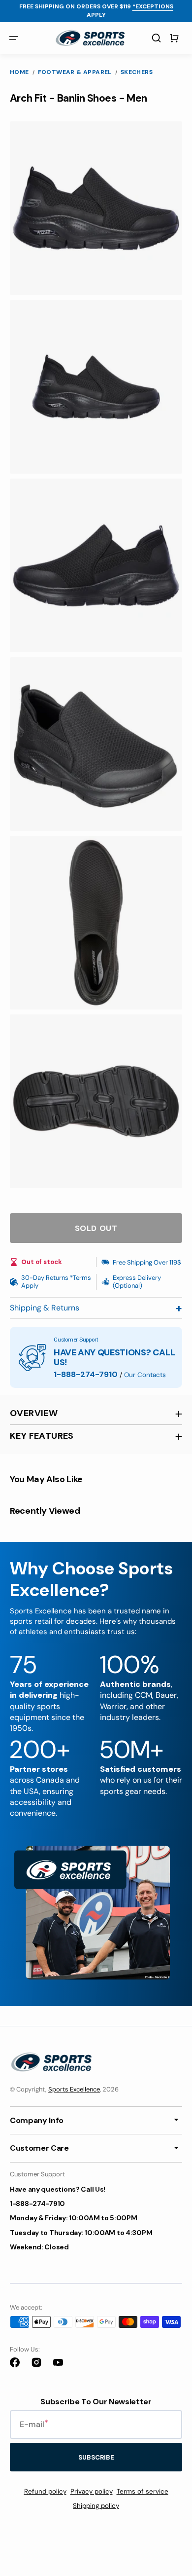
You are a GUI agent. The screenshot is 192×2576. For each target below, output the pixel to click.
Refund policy (45, 2491)
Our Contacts (145, 1375)
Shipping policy (96, 2506)
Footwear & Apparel (75, 72)
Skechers (137, 72)
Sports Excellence (74, 2089)
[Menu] (14, 38)
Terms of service (143, 2491)
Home (19, 72)
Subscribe (96, 2457)
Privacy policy (92, 2491)
